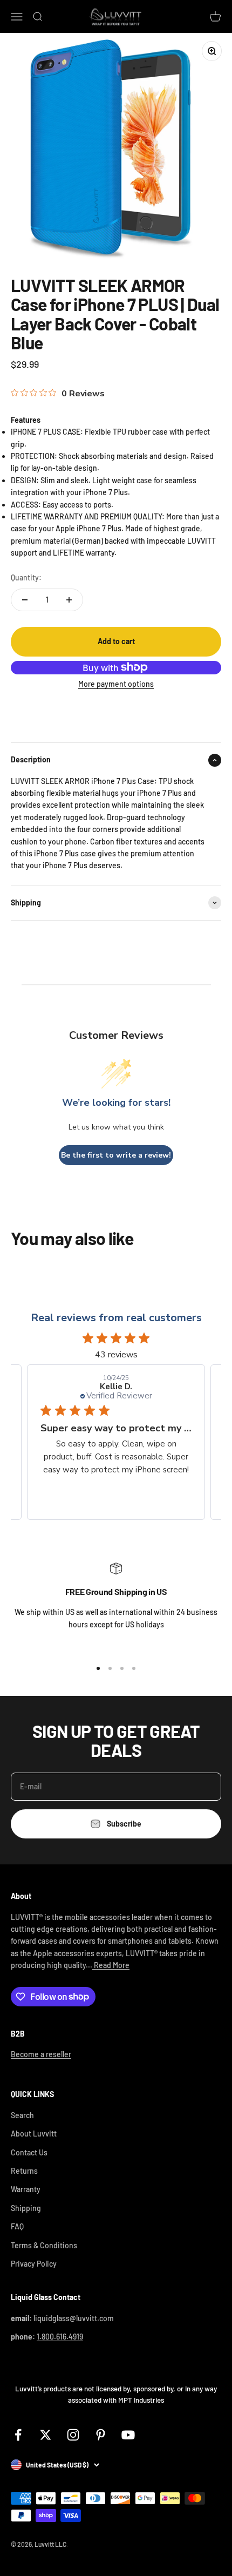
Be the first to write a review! (116, 1155)
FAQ (17, 2226)
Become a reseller (41, 2054)
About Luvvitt (34, 2134)
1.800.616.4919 (60, 2337)
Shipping (26, 2208)
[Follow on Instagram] (73, 2435)
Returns (24, 2171)
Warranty (26, 2189)
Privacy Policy (34, 2264)
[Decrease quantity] (25, 600)
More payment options (116, 684)
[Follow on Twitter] (46, 2435)
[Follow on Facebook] (18, 2435)
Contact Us (29, 2152)
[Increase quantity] (69, 600)
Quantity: (26, 577)
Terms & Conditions (44, 2245)
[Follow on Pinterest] (101, 2435)
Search (22, 2115)
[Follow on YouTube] (128, 2435)
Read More (111, 1965)
